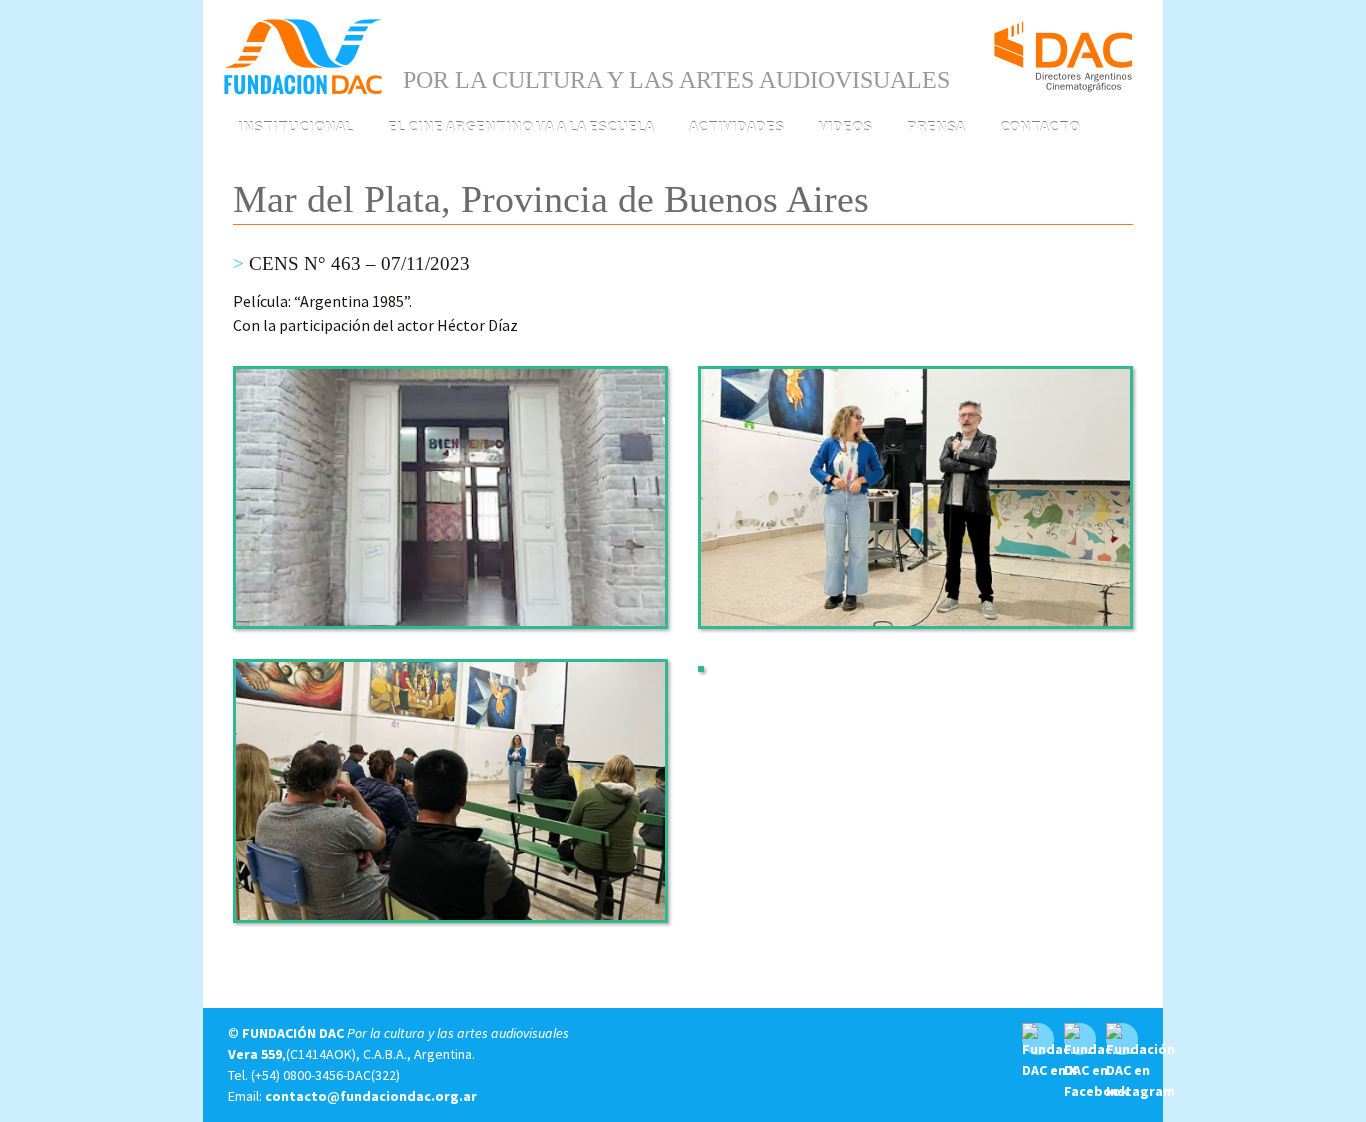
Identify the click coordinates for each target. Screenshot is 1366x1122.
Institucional (295, 126)
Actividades (736, 126)
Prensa (936, 126)
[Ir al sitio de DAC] (1063, 48)
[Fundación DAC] (303, 55)
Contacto (1040, 126)
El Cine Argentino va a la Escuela (521, 126)
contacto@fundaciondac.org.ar (371, 1096)
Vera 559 (255, 1054)
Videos (845, 126)
